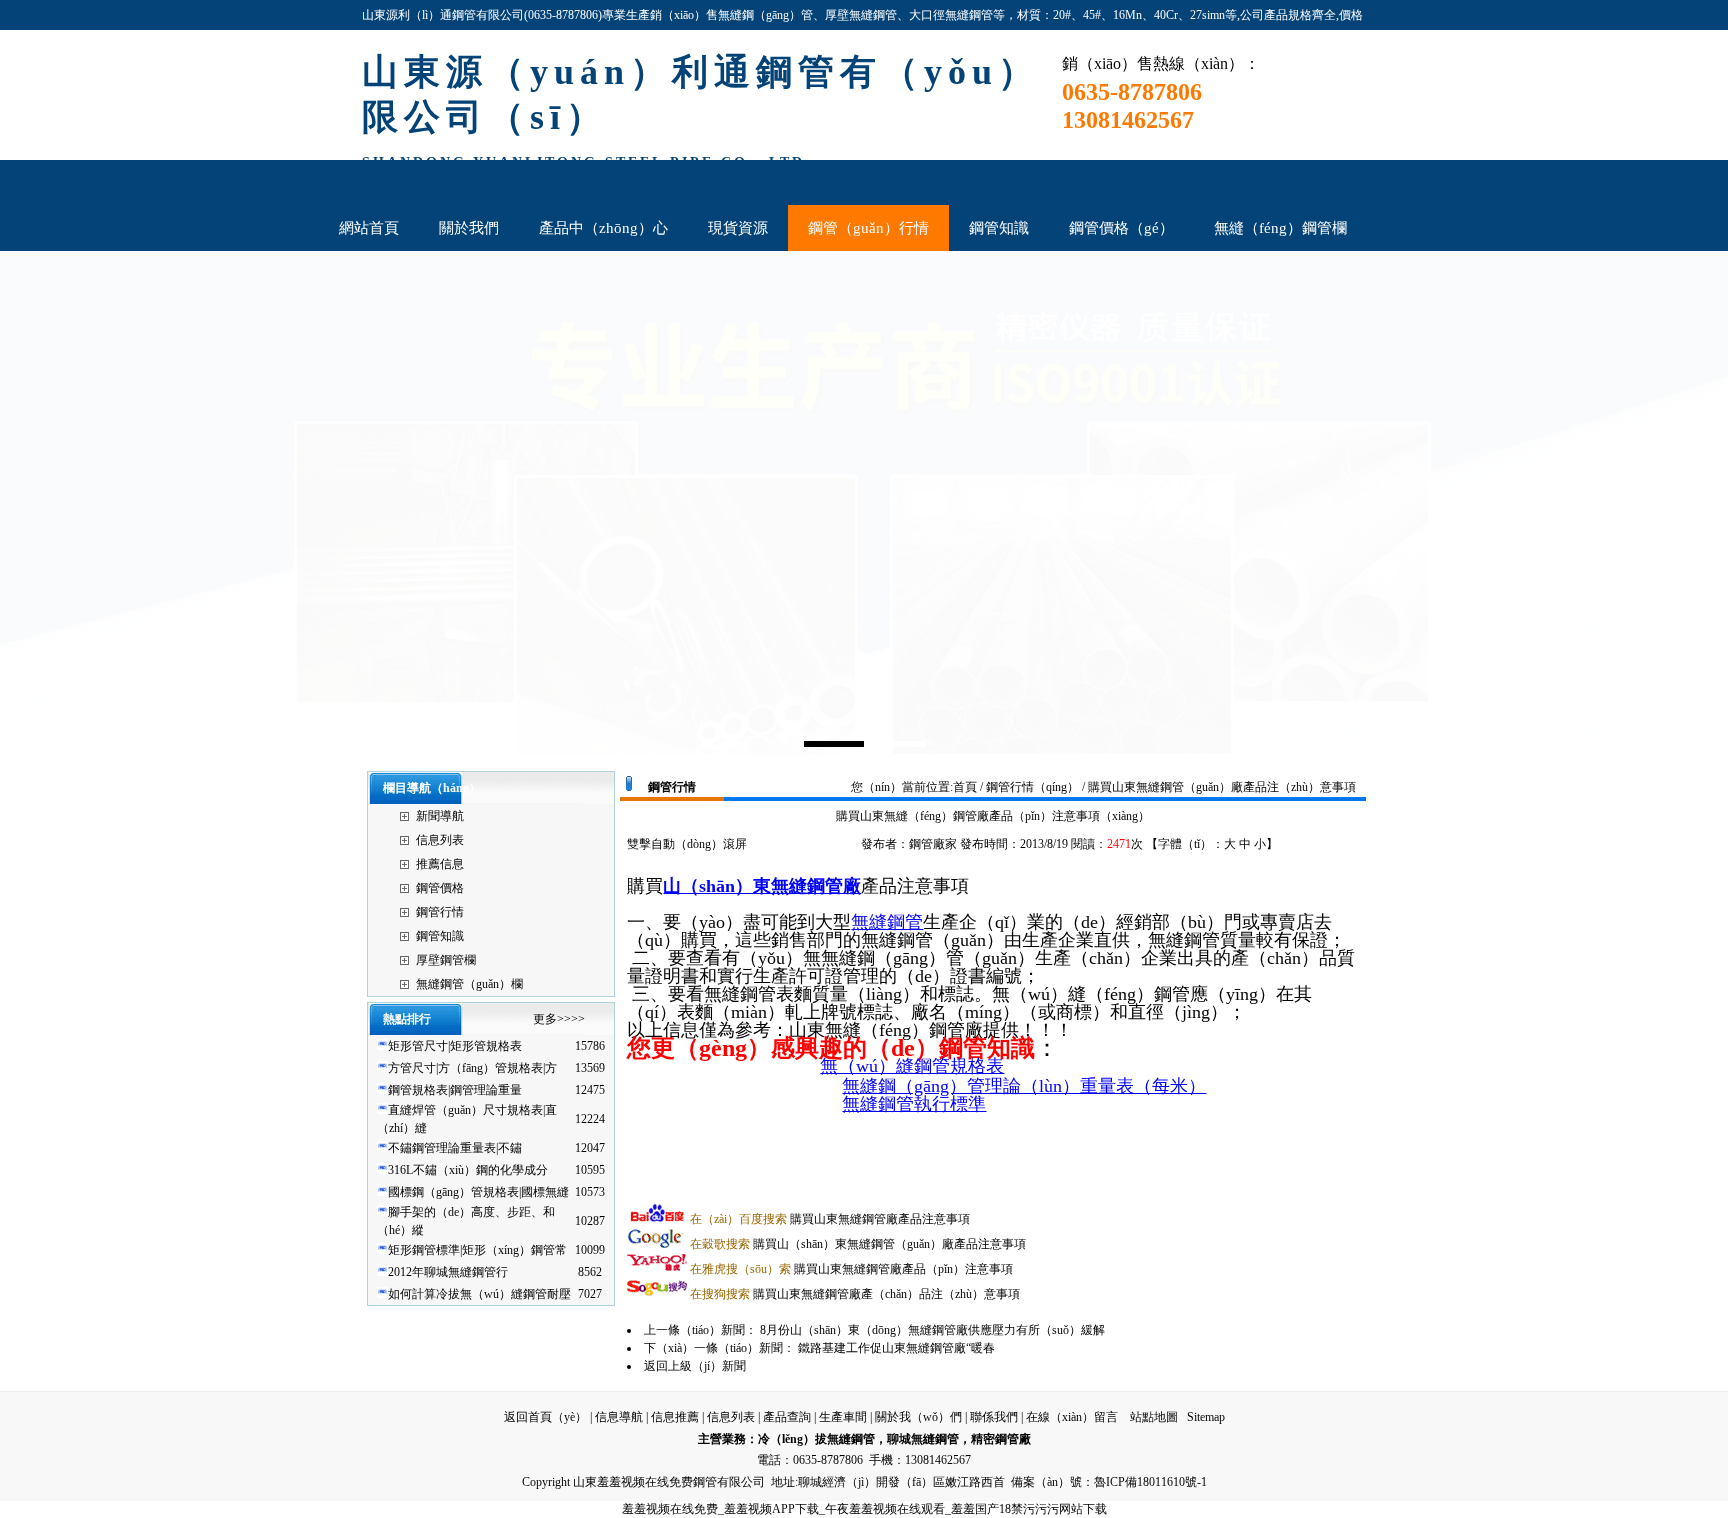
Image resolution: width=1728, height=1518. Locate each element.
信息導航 (619, 1417)
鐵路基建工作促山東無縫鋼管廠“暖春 (896, 1348)
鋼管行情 (440, 912)
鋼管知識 (440, 936)
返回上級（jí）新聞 (695, 1366)
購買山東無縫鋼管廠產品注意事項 (830, 1219)
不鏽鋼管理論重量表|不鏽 (455, 1148)
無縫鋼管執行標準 (914, 1104)
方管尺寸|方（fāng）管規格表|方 (472, 1068)
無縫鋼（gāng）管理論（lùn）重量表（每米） (1024, 1086)
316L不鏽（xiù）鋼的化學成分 (468, 1170)
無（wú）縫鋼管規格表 (912, 1066)
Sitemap (1206, 1417)
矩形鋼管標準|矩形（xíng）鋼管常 (477, 1250)
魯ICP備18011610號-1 (1150, 1482)
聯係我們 (994, 1417)
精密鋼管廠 (1001, 1439)
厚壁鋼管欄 (446, 960)
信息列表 (440, 840)
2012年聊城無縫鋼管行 (448, 1272)
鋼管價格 (440, 888)
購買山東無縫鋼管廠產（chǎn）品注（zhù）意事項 (855, 1294)
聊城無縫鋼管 (923, 1439)
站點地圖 (1154, 1417)
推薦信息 (440, 864)
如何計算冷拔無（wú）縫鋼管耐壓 (479, 1294)
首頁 (965, 787)
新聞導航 (440, 816)
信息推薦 (675, 1417)
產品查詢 (787, 1417)
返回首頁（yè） (545, 1417)
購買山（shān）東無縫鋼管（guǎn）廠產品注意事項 (858, 1244)
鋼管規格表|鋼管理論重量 (455, 1090)
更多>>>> (559, 1019)
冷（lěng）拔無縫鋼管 (816, 1439)
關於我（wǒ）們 (918, 1417)
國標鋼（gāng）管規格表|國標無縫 (478, 1192)
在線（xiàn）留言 (1072, 1417)
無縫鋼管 (887, 922)
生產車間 (843, 1417)
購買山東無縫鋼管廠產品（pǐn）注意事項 (851, 1269)
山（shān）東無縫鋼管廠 (762, 886)
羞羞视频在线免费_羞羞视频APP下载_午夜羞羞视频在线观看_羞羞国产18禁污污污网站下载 (864, 1509)
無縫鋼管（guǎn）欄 (469, 984)
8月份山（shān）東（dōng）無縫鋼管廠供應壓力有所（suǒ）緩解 (932, 1330)
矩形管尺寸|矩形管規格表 (455, 1046)
